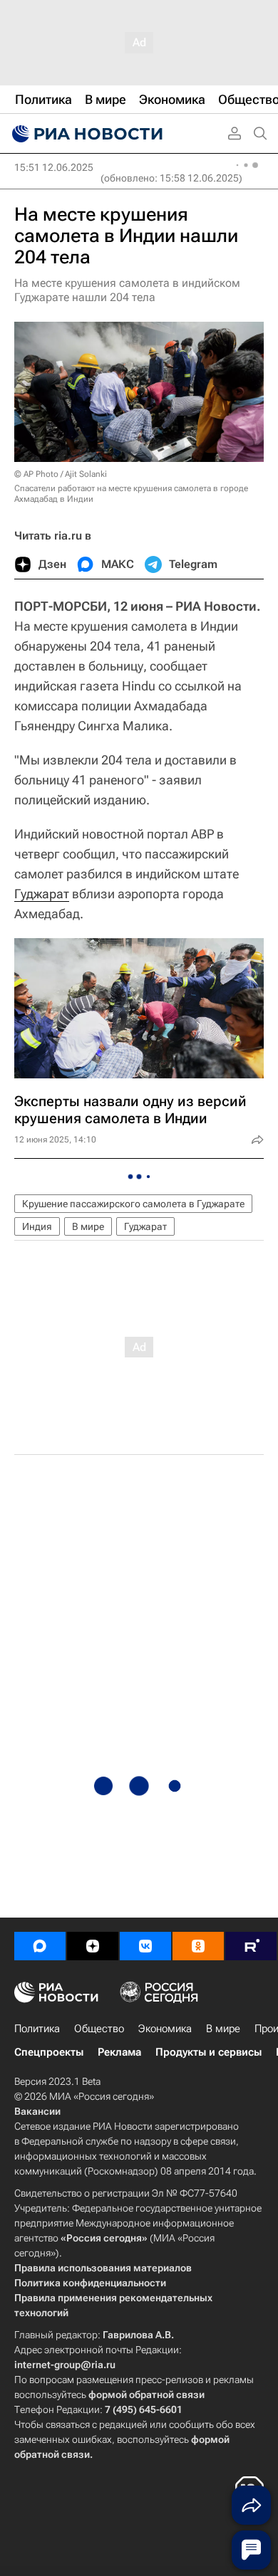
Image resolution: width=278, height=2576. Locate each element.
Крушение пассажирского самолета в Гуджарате (133, 1204)
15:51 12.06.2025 (54, 167)
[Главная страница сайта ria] (86, 134)
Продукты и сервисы (208, 2052)
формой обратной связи (146, 2394)
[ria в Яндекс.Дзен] (93, 1946)
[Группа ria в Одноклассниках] (198, 1946)
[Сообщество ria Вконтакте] (145, 1946)
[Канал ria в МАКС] (40, 1946)
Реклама (119, 2052)
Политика (37, 2029)
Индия (37, 1226)
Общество (99, 2029)
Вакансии (37, 2111)
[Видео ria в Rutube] (251, 1946)
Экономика (165, 2029)
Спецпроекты (49, 2052)
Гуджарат (42, 894)
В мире (88, 1226)
